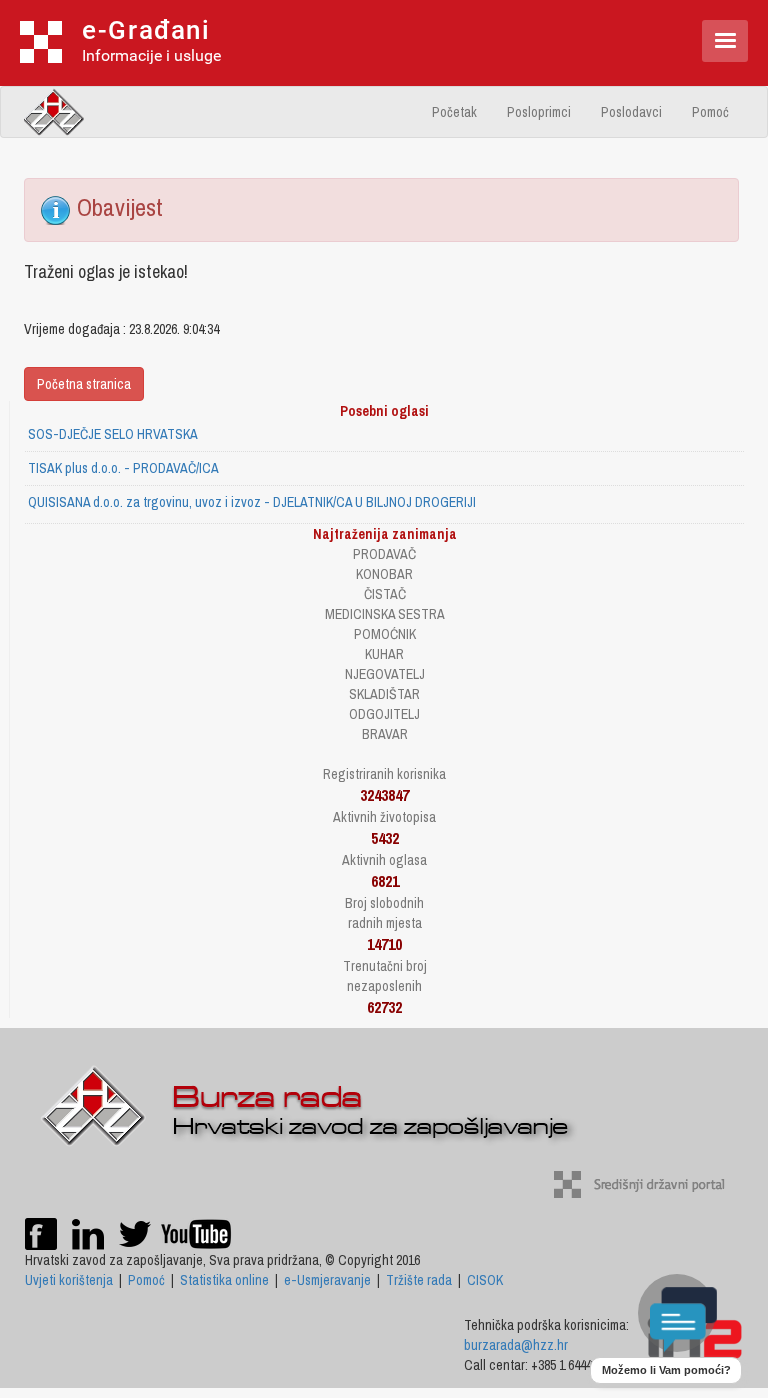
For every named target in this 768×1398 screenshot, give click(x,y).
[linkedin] (88, 1233)
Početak (454, 112)
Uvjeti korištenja (69, 1280)
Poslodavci (631, 112)
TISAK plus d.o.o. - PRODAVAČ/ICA (123, 468)
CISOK (485, 1280)
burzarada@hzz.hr (516, 1345)
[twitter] (136, 1233)
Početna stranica (84, 384)
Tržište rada (419, 1280)
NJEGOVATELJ (385, 674)
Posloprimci (539, 112)
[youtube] (196, 1233)
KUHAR (384, 654)
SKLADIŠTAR (384, 694)
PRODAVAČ (384, 554)
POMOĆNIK (385, 634)
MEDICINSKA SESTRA (385, 614)
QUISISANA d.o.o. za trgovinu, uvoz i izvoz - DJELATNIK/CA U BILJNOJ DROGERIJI (252, 502)
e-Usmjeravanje (327, 1280)
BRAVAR (385, 734)
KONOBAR (384, 574)
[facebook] (41, 1233)
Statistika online (224, 1280)
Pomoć (710, 112)
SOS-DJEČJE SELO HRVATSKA (113, 434)
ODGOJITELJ (384, 714)
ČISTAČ (385, 594)
